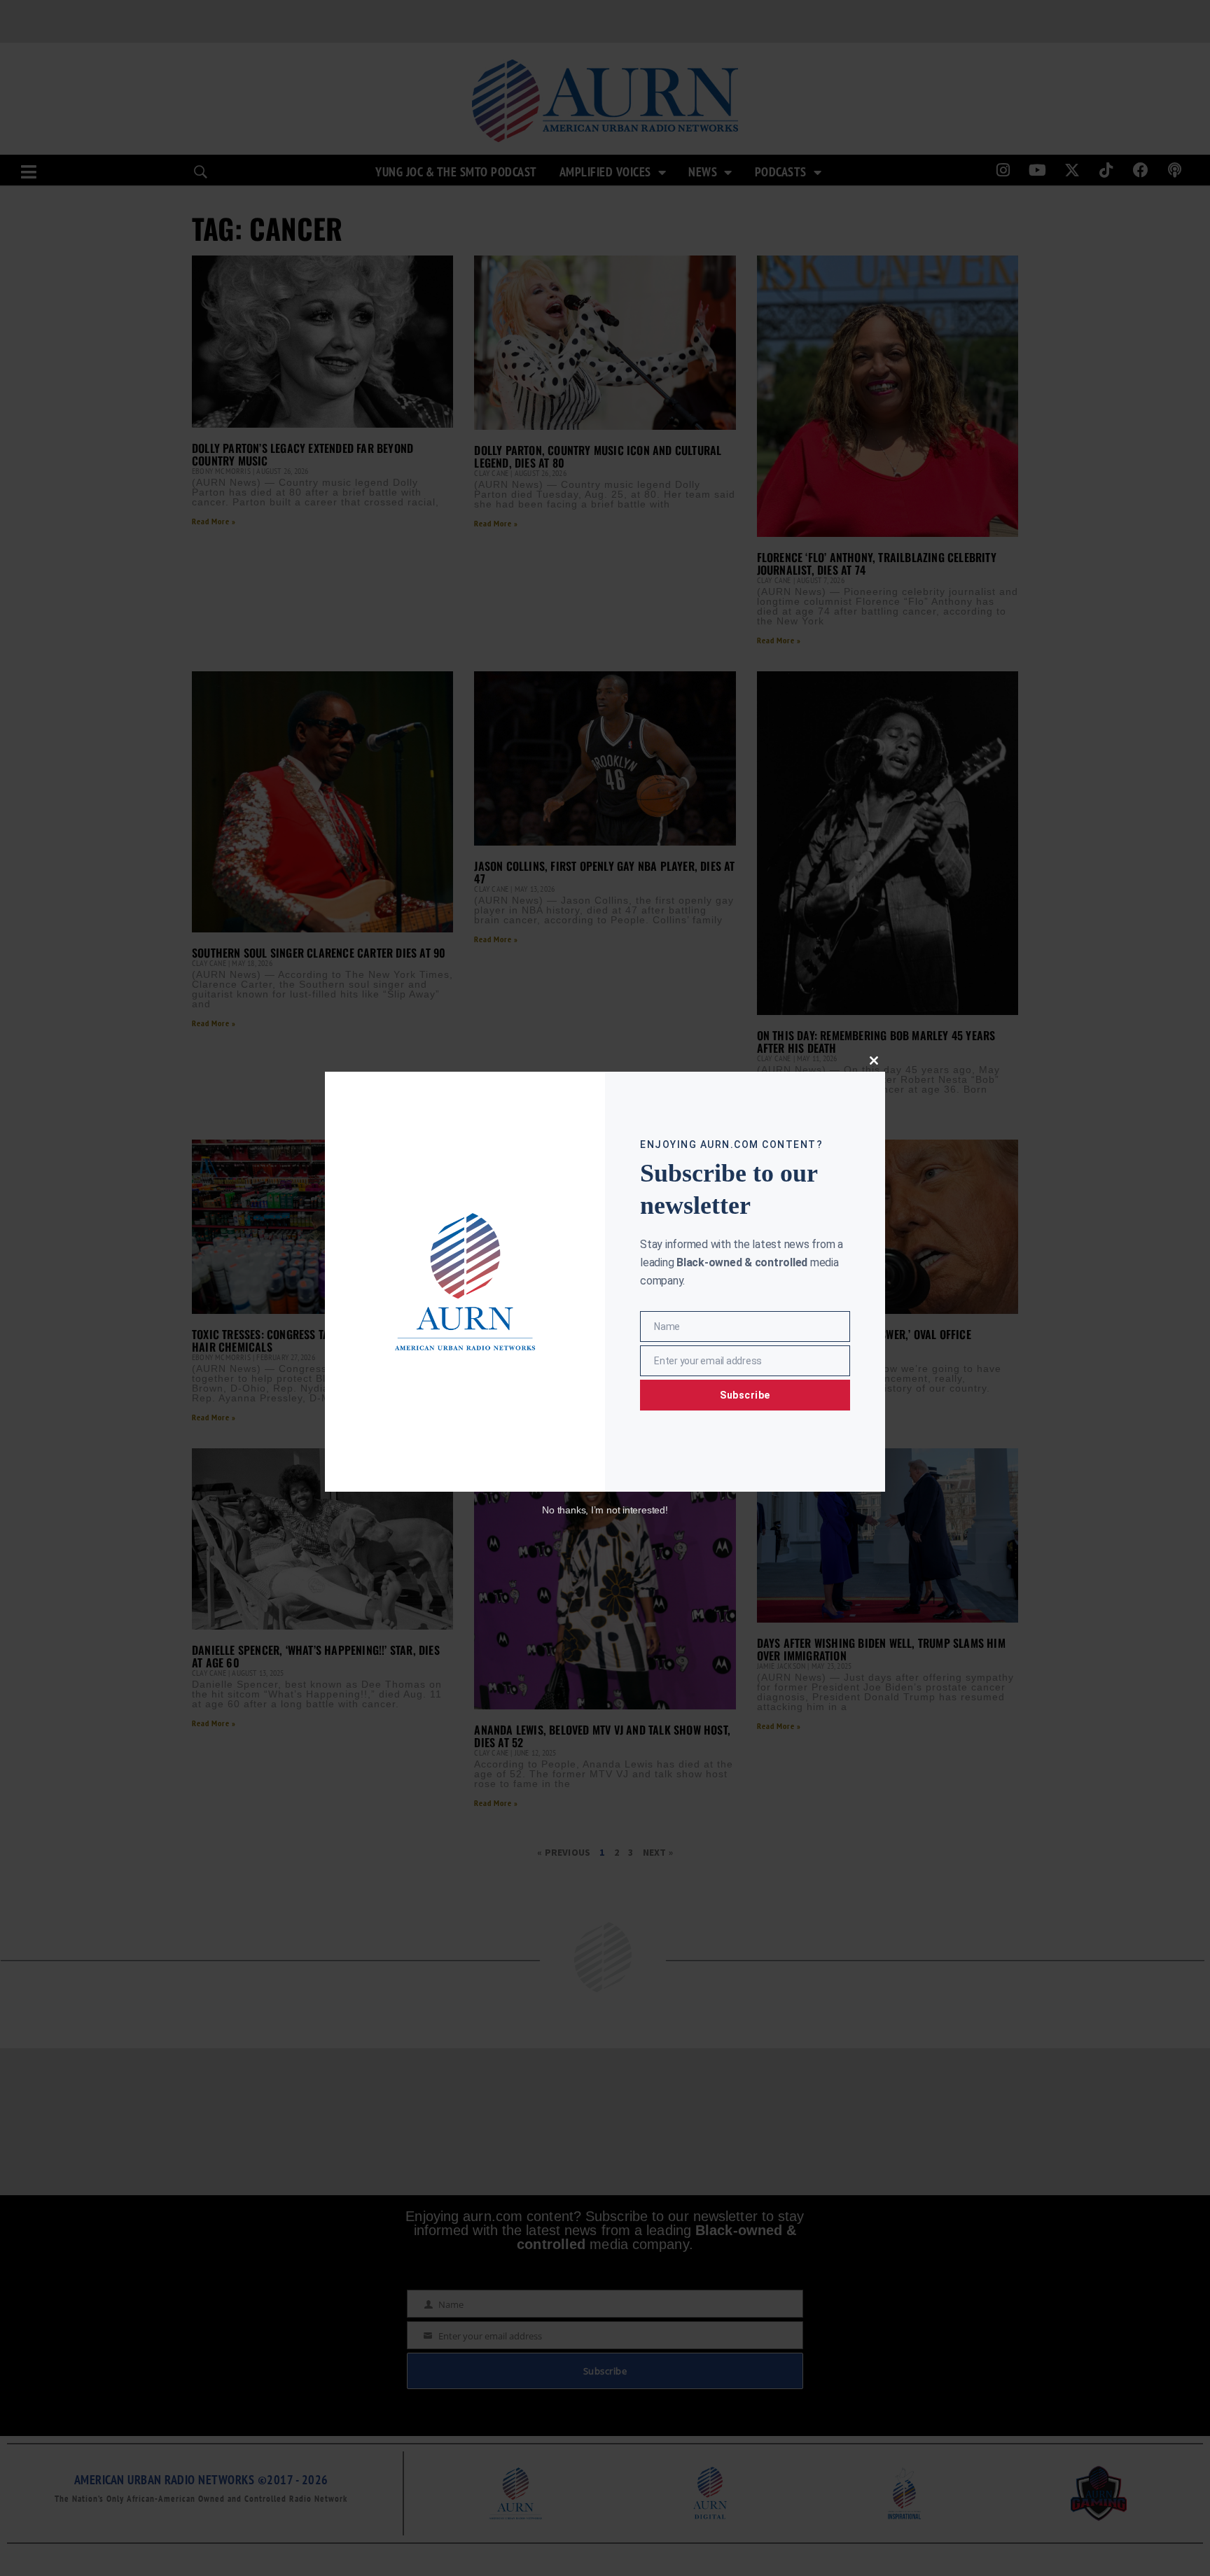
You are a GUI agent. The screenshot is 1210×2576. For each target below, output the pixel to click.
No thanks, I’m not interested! (605, 1510)
